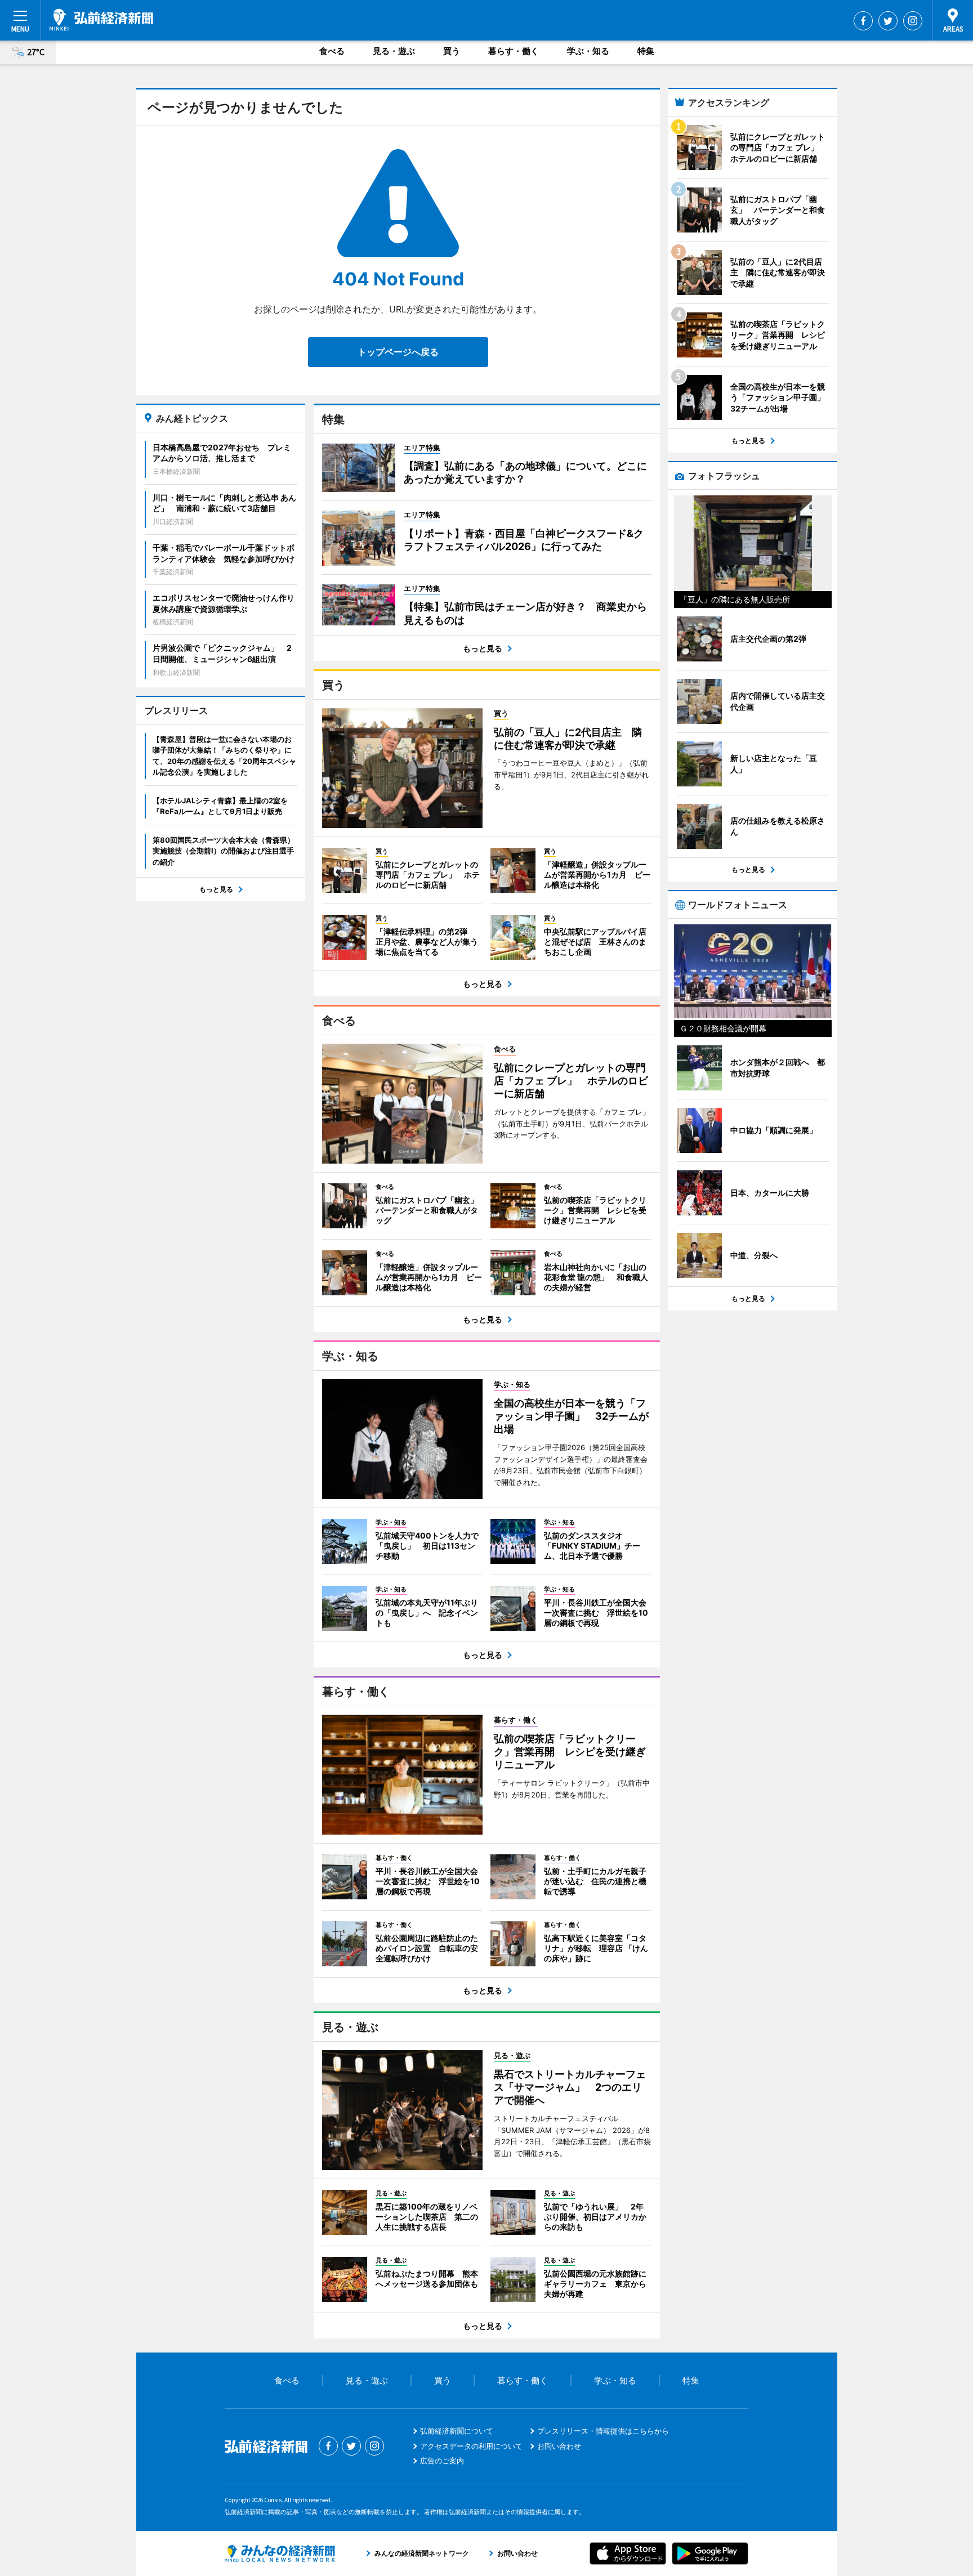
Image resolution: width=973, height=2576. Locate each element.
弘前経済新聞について (457, 2431)
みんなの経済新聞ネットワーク (280, 2553)
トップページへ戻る (398, 352)
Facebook (863, 21)
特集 (646, 51)
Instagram (913, 21)
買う (452, 51)
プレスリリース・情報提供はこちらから (603, 2431)
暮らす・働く (514, 51)
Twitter (888, 21)
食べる (332, 51)
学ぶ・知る (588, 51)
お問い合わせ (559, 2446)
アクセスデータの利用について (471, 2446)
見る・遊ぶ (394, 51)
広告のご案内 (442, 2461)
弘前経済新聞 (101, 20)
